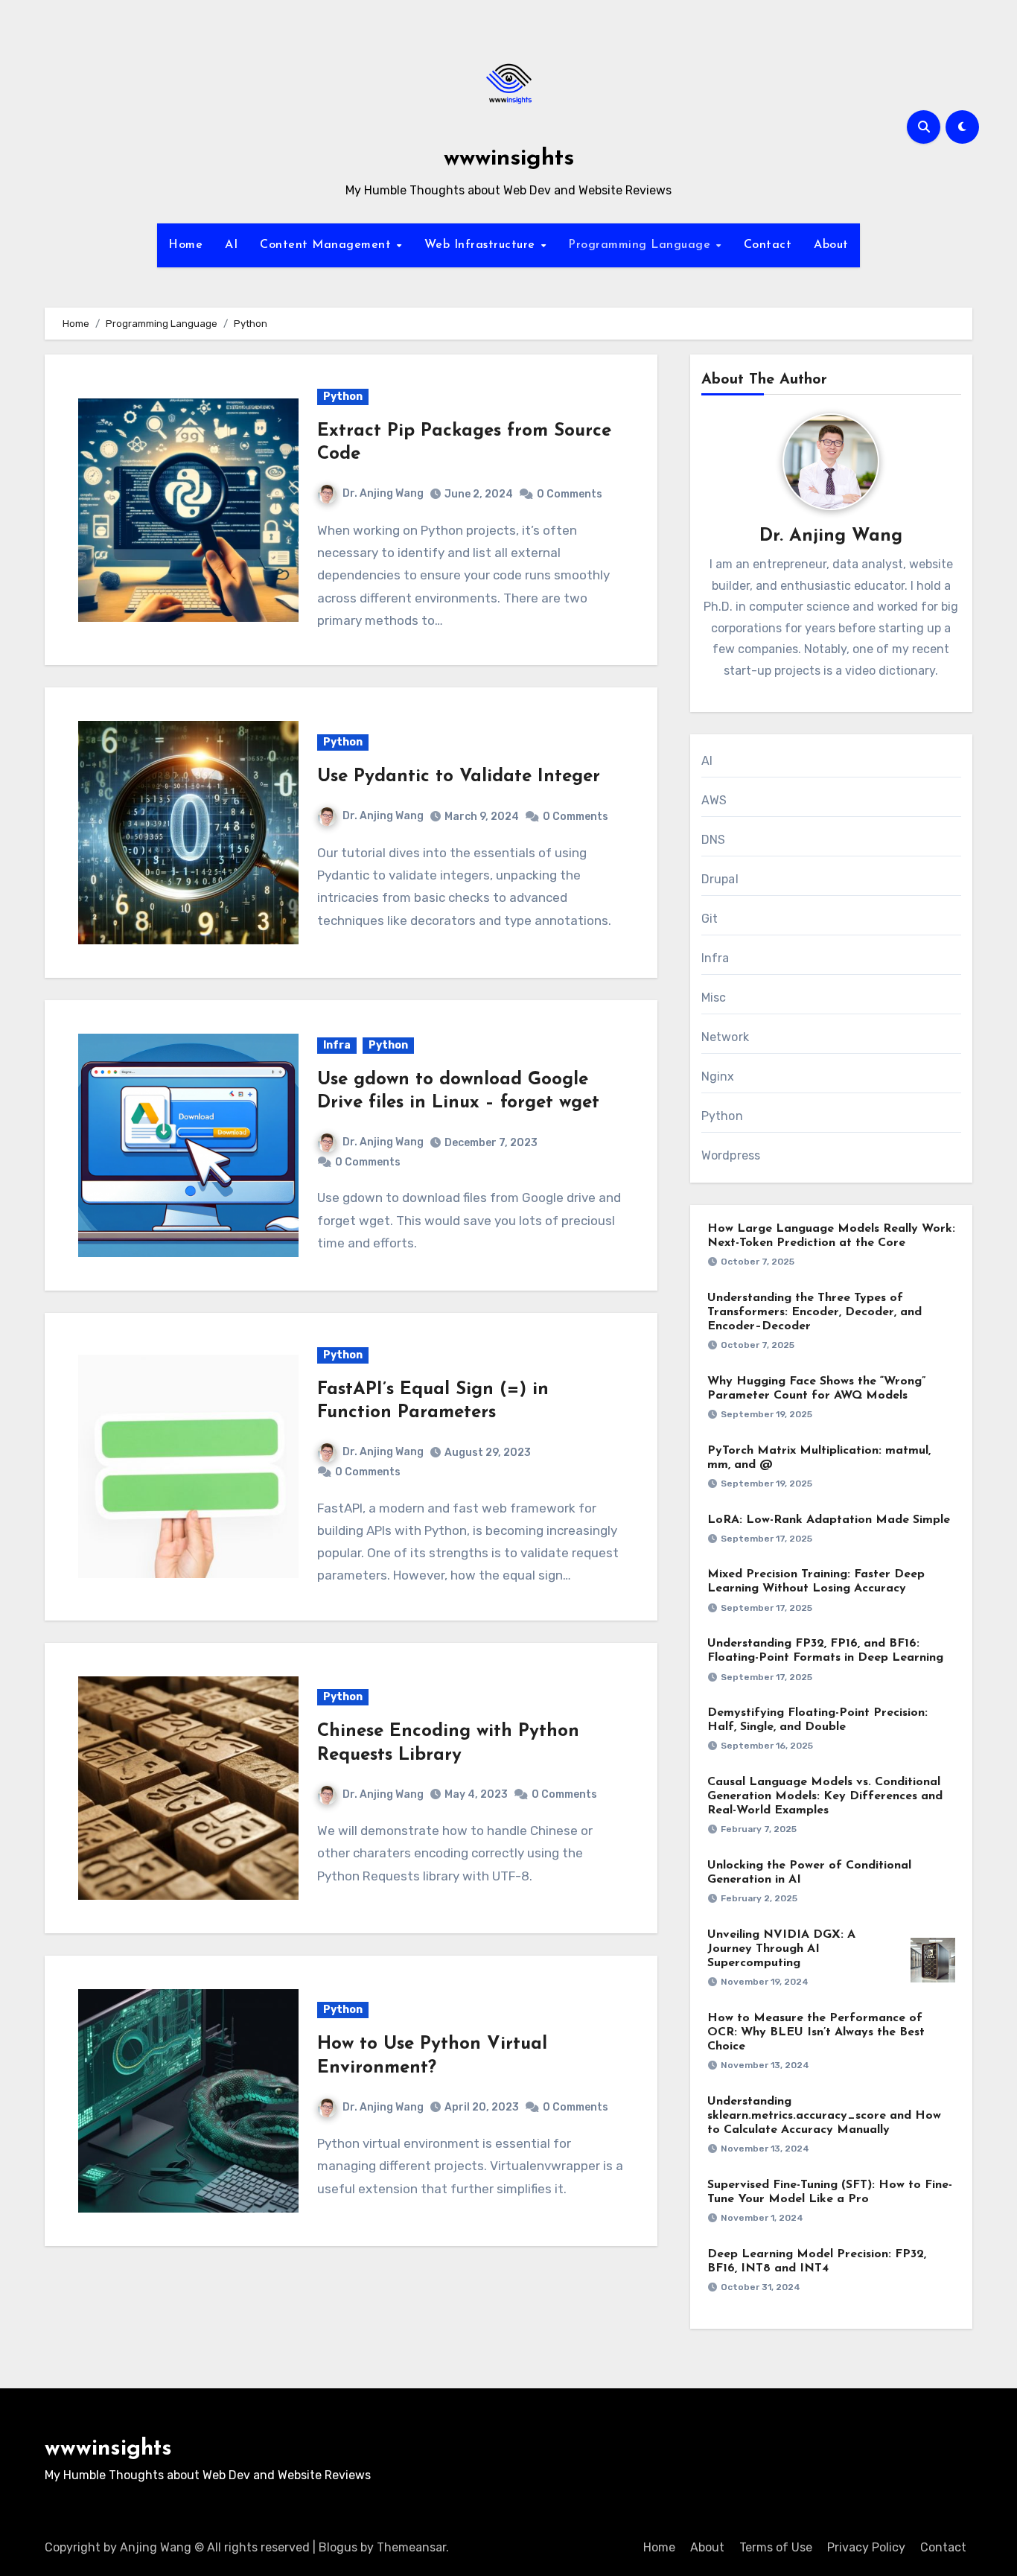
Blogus (338, 2547)
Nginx (718, 1076)
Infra (337, 1045)
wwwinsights (509, 159)
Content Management (328, 245)
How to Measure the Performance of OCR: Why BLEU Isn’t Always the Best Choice (816, 2032)
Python (343, 397)
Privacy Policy (866, 2547)
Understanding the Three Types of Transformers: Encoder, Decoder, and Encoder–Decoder (814, 1312)
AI (231, 245)
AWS (714, 800)
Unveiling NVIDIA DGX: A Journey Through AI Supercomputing (781, 1949)
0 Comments (570, 494)
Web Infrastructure (482, 245)
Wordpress (731, 1155)
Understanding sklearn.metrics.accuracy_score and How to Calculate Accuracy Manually (824, 2116)
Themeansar (411, 2547)
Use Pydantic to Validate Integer (459, 777)
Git (710, 919)
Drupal (720, 879)
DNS (714, 840)
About (831, 245)
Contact (768, 245)
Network (725, 1037)
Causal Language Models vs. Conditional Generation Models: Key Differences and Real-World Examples (825, 1796)
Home (185, 245)
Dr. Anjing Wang (383, 493)
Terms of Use (776, 2547)
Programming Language (641, 245)
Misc (714, 998)
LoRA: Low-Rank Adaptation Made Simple (829, 1520)
